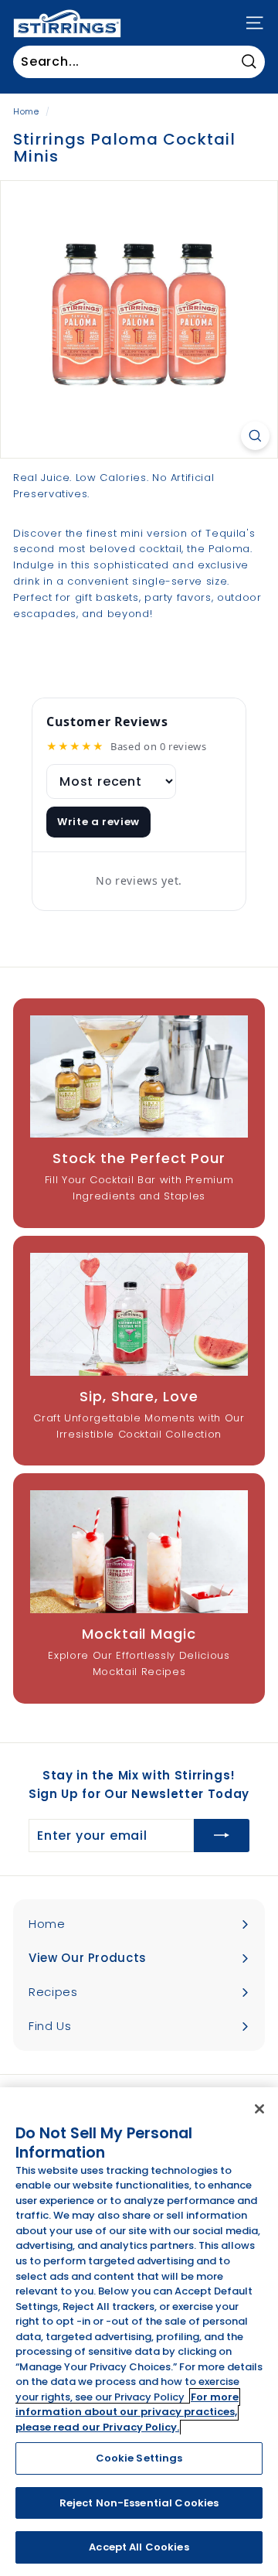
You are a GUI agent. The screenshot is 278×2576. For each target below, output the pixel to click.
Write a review (98, 822)
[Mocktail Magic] (139, 1552)
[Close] (259, 2109)
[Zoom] (255, 436)
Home (26, 111)
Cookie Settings (139, 2458)
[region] (139, 2332)
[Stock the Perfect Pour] (139, 1077)
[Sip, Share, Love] (139, 1314)
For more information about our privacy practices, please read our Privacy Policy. (127, 2412)
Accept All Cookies (139, 2547)
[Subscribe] (222, 1836)
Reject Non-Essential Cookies (139, 2503)
